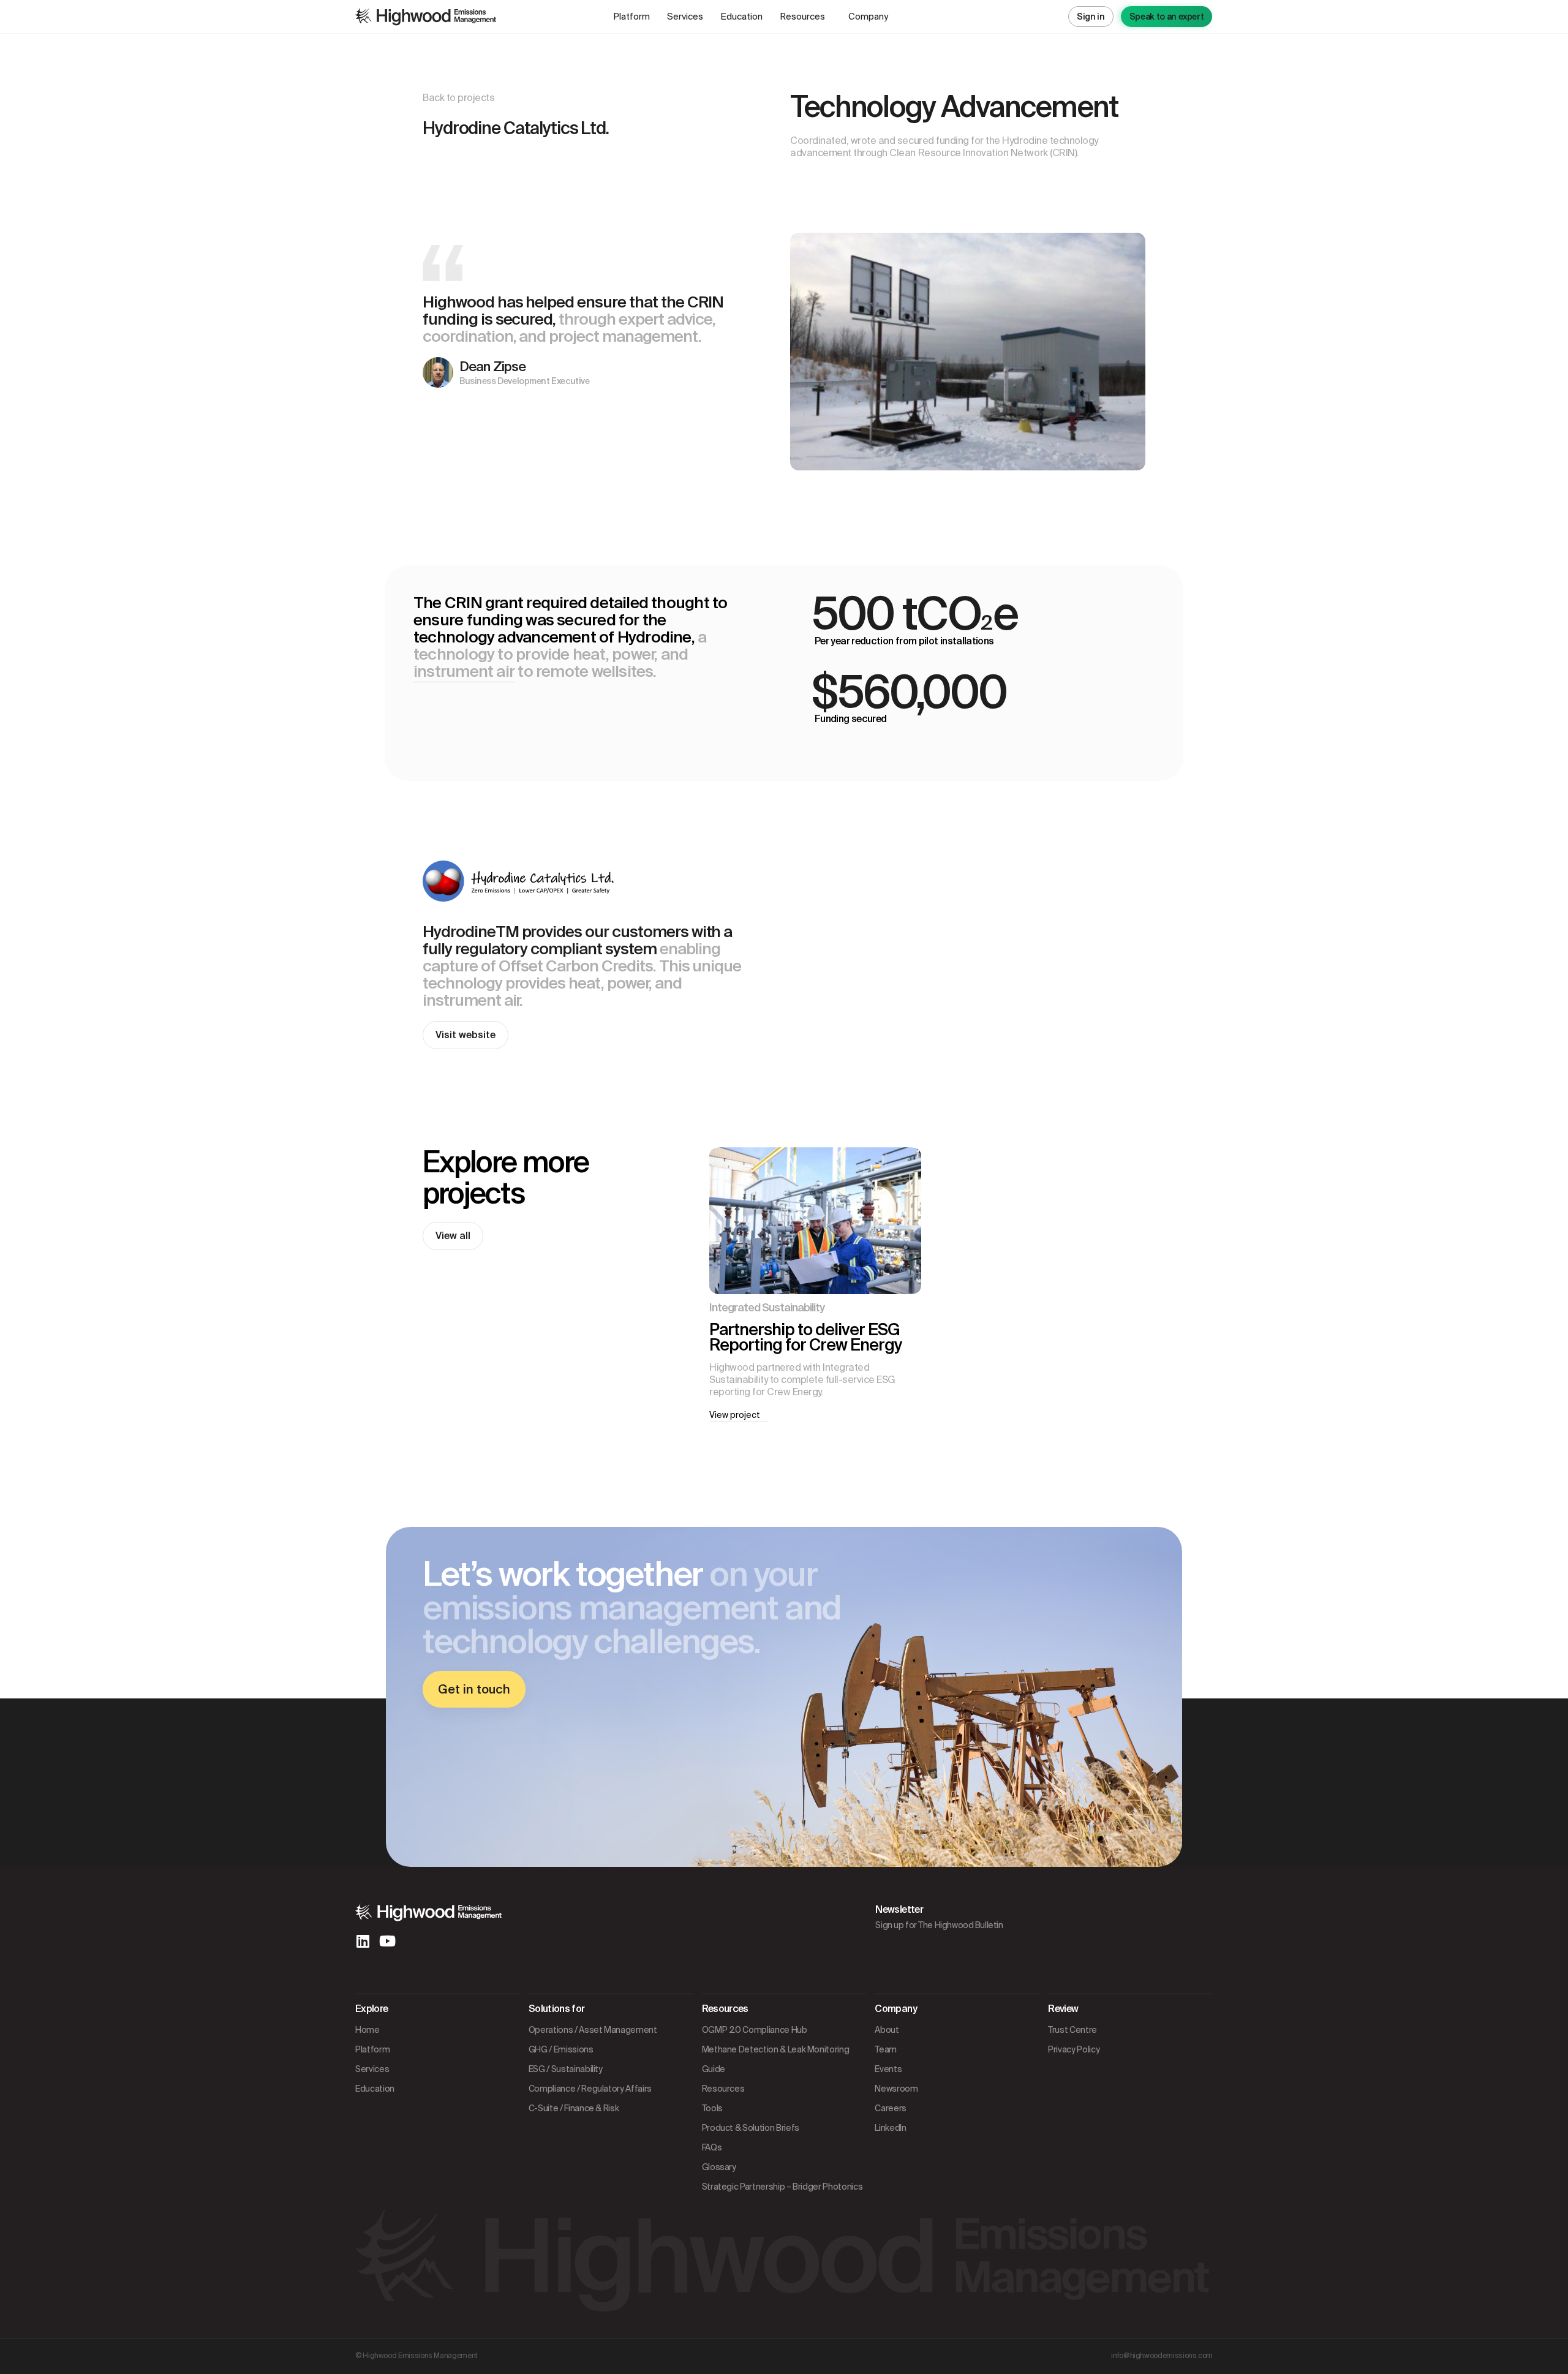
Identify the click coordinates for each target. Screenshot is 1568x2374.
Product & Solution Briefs (751, 2128)
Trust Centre (1072, 2030)
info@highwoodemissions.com (1162, 2356)
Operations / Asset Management (593, 2030)
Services (685, 17)
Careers (891, 2108)
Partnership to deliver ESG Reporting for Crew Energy (805, 1337)
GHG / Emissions (561, 2049)
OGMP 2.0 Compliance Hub (755, 2030)
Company (868, 17)
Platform (631, 17)
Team (886, 2049)
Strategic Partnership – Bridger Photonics (782, 2187)
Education (741, 17)
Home (367, 2030)
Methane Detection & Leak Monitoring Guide (776, 2059)
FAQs (712, 2147)
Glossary (719, 2167)
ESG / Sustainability (566, 2069)
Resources (802, 17)
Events (888, 2069)
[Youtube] (387, 1941)
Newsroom (896, 2089)
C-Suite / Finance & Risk (574, 2108)
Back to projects (458, 98)
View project (738, 1415)
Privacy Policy (1074, 2049)
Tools (712, 2108)
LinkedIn (890, 2128)
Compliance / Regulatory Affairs (590, 2089)
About (887, 2030)
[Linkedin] (363, 1941)
